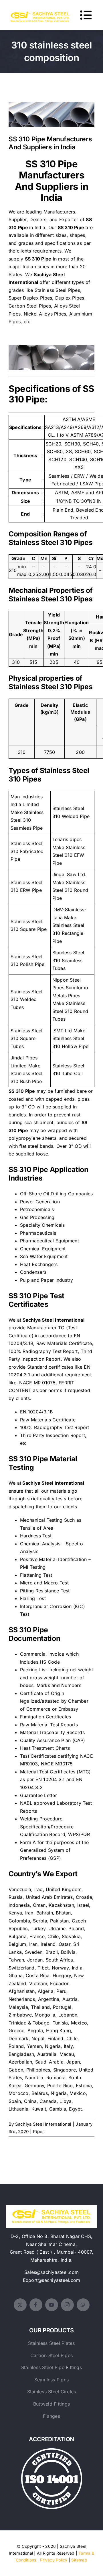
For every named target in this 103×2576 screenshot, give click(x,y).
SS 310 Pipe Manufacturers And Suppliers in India (52, 107)
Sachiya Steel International (43, 2124)
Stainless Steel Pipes (57, 290)
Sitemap (79, 2560)
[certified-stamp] (52, 2451)
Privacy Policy (54, 2560)
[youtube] (52, 2305)
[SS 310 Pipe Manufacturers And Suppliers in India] (51, 114)
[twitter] (20, 2305)
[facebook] (36, 2305)
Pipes (39, 2132)
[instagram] (67, 2305)
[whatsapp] (83, 2305)
